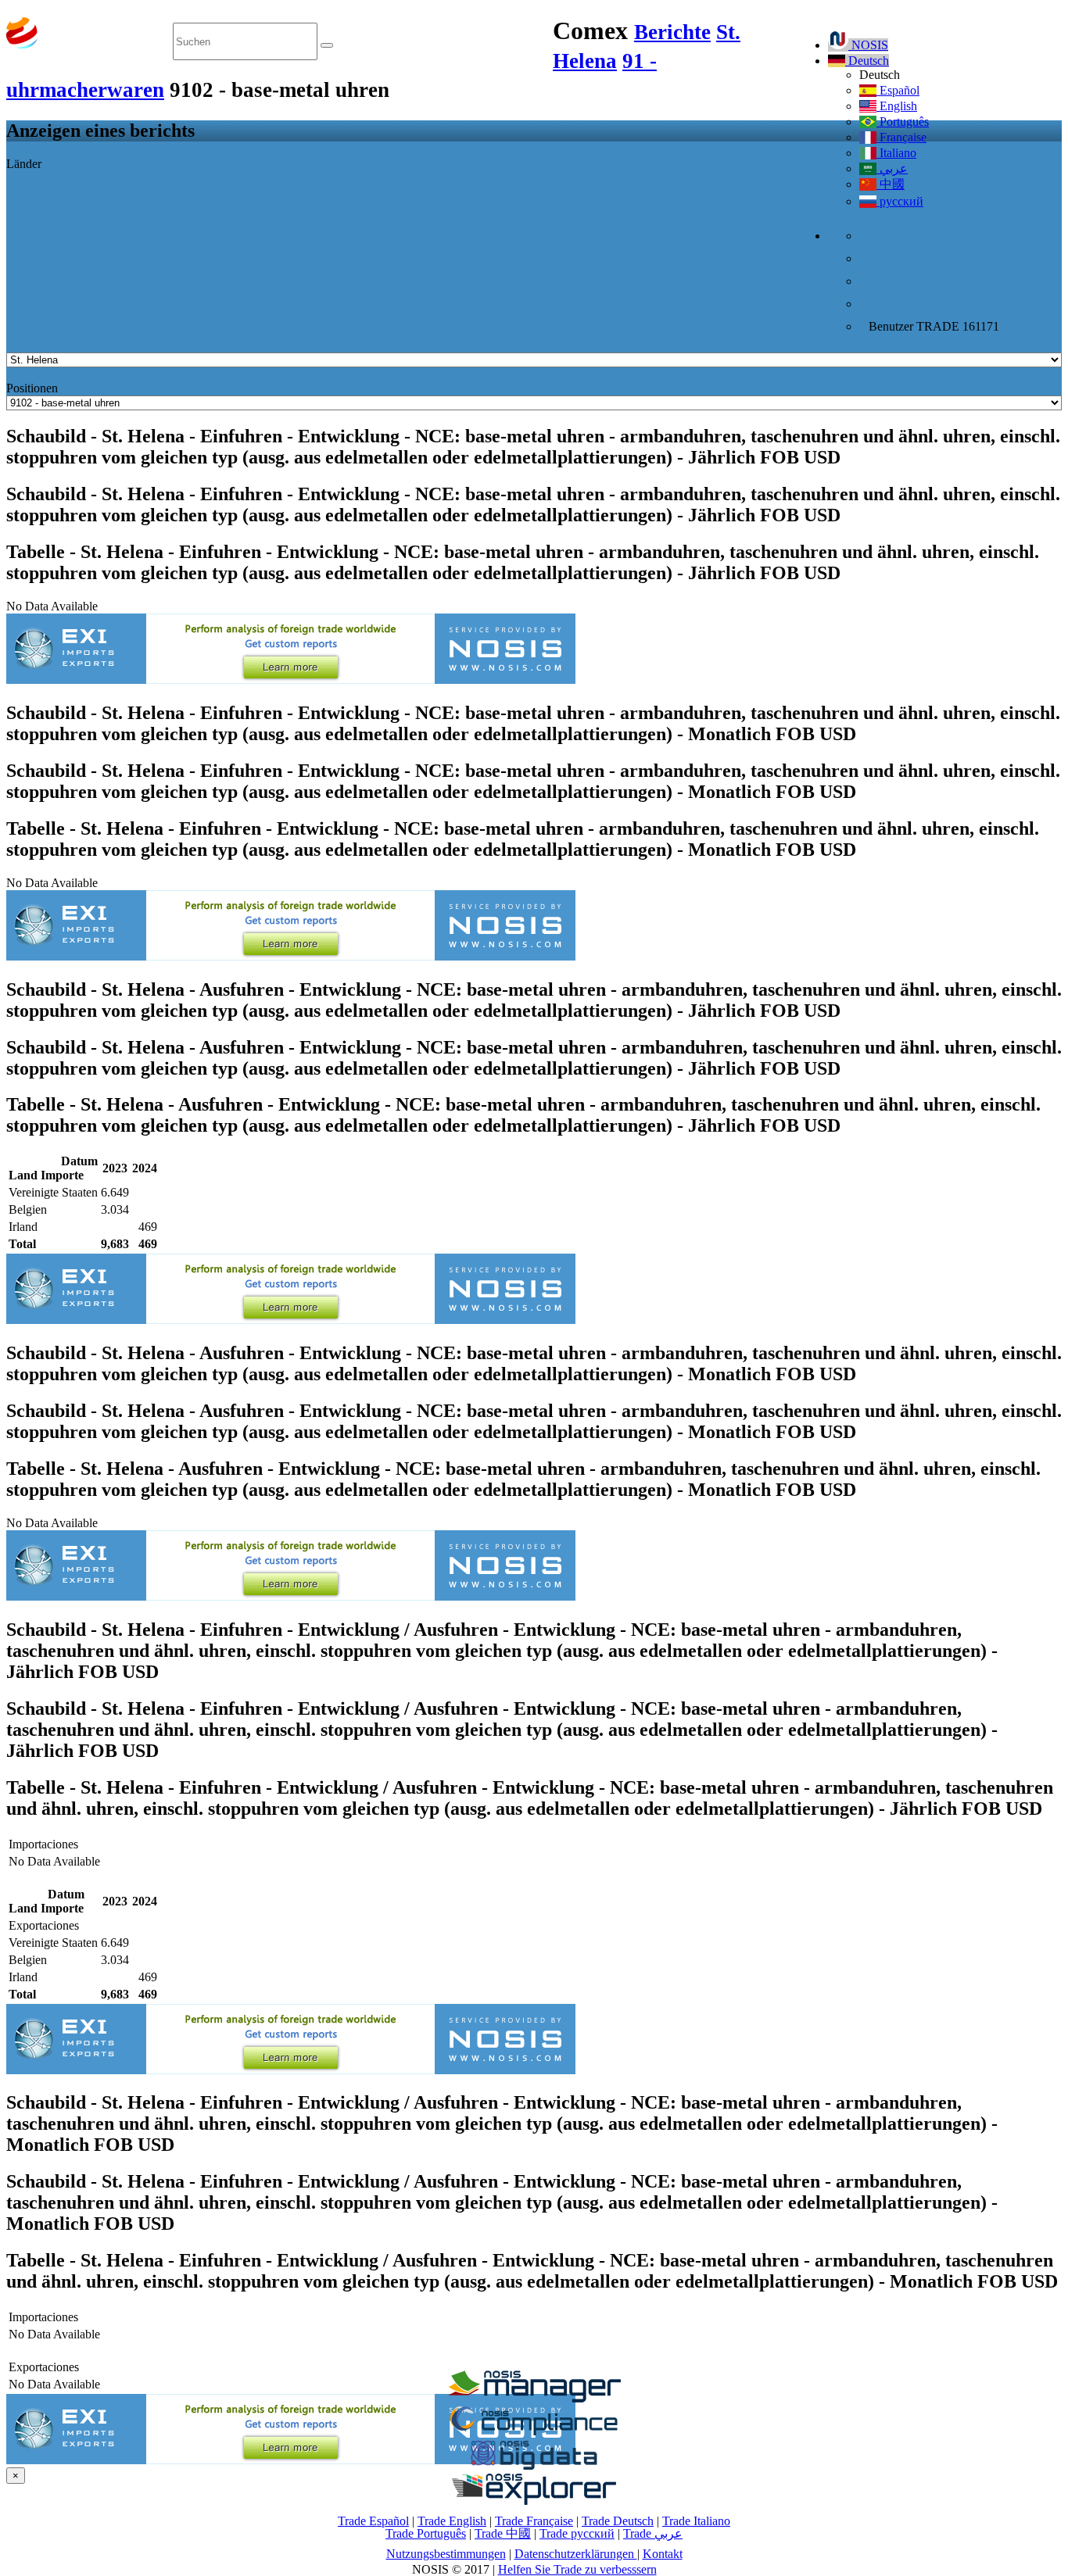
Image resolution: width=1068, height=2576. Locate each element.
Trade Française (534, 2521)
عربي (892, 168)
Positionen (32, 388)
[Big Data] (534, 2467)
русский (900, 201)
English (897, 106)
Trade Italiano (696, 2521)
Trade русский (577, 2533)
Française (901, 137)
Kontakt (663, 2554)
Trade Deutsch (618, 2521)
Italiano (896, 153)
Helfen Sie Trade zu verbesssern (577, 2569)
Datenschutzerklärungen (576, 2554)
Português (903, 122)
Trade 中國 (503, 2533)
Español (898, 90)
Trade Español (373, 2521)
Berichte (672, 32)
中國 (891, 184)
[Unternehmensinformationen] (534, 2398)
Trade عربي (653, 2533)
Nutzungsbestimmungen (446, 2554)
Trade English (452, 2521)
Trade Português (426, 2533)
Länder (24, 164)
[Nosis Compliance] (534, 2433)
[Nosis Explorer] (534, 2501)
